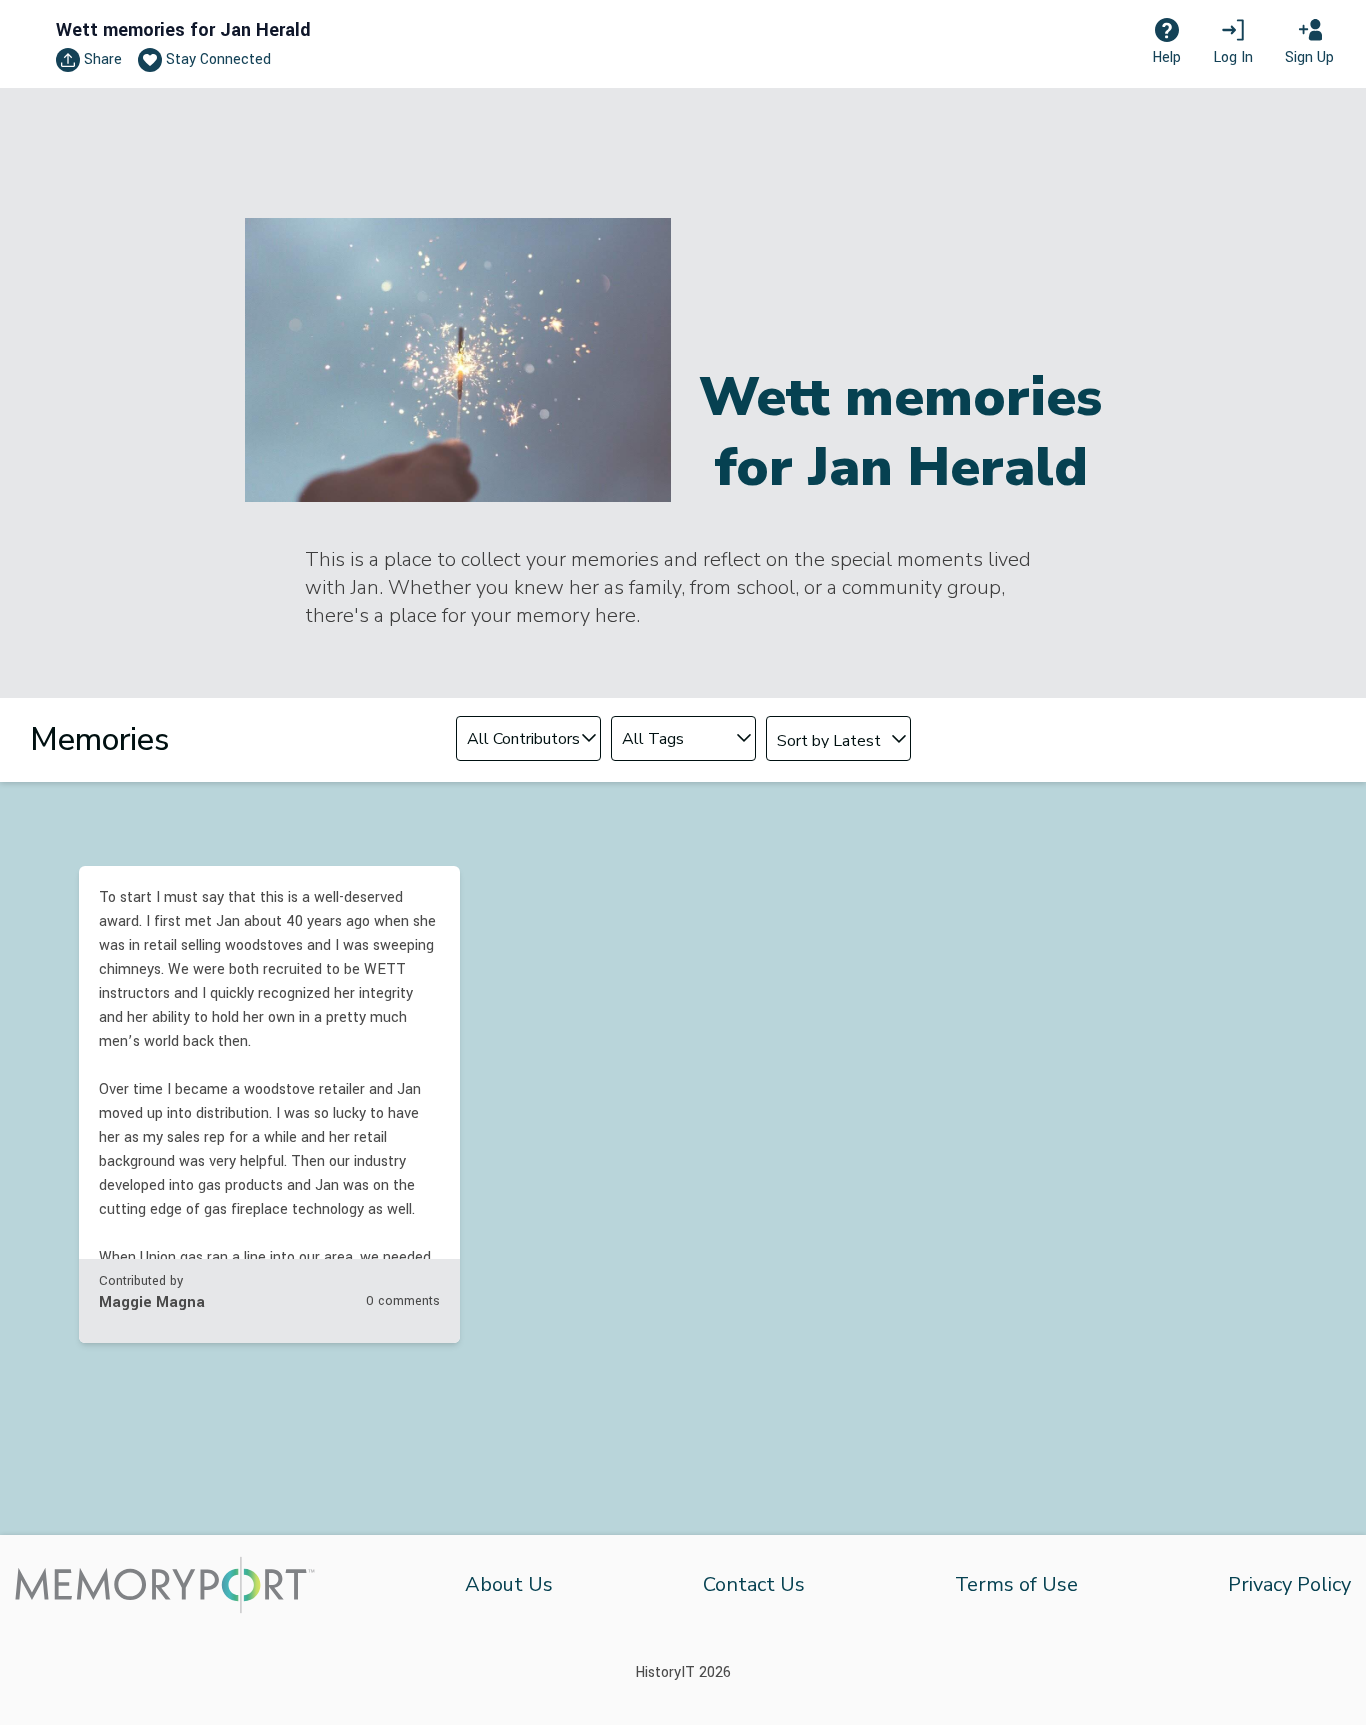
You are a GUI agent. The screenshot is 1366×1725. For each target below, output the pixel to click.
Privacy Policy (1289, 1584)
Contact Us (754, 1584)
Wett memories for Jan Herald (183, 30)
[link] (269, 1104)
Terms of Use (1016, 1584)
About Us (509, 1584)
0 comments (403, 1301)
